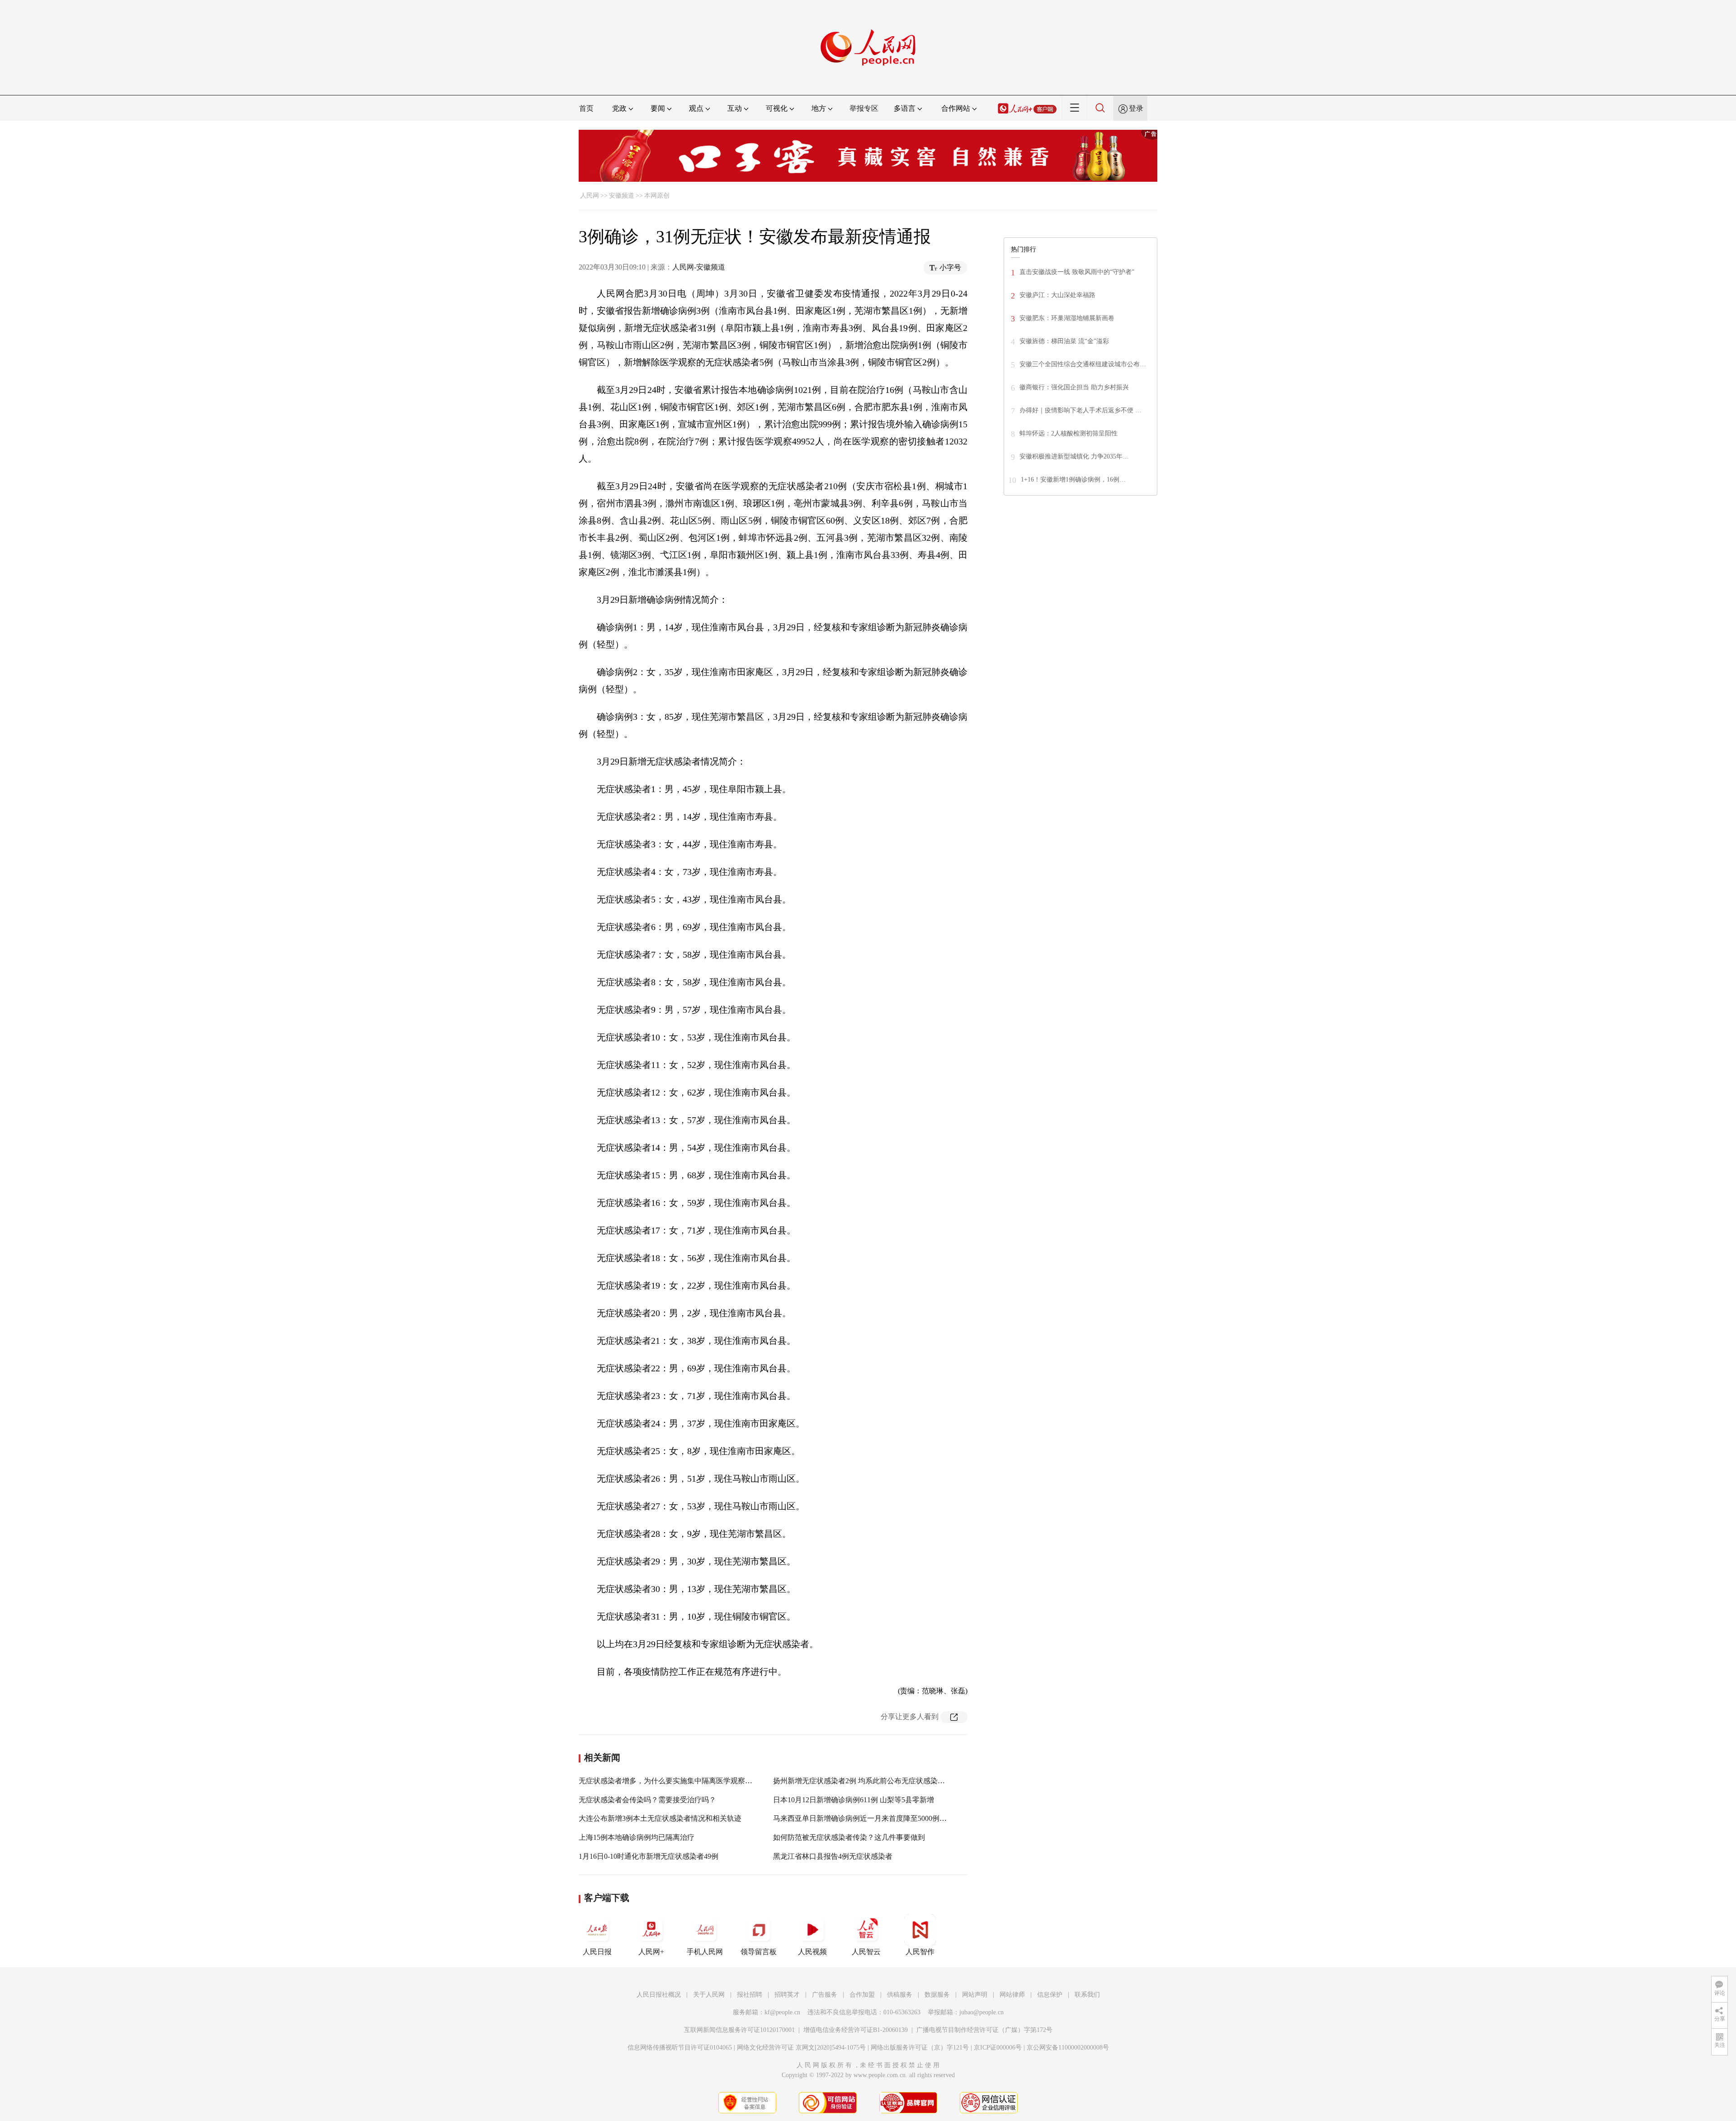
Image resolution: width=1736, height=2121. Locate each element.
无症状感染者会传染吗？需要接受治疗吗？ (647, 1800)
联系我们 (1087, 1995)
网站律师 (1012, 1995)
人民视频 (812, 1952)
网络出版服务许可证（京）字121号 (920, 2048)
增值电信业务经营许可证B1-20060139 (856, 2030)
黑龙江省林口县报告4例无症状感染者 (833, 1856)
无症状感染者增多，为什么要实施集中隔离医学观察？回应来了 (680, 1781)
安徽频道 (622, 196)
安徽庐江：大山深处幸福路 (1057, 295)
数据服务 (937, 1995)
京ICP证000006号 (998, 2048)
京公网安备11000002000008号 (1068, 2048)
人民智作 (920, 1952)
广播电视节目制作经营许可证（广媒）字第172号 (984, 2030)
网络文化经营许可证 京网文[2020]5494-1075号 (801, 2048)
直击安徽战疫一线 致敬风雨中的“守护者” (1077, 272)
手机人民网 (705, 1952)
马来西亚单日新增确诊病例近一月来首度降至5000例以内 (863, 1818)
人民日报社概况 (659, 1995)
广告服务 (825, 1995)
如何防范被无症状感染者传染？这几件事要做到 (849, 1837)
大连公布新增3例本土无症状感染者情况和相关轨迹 (660, 1818)
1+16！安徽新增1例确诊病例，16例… (1073, 479)
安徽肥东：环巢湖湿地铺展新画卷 (1067, 318)
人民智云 (866, 1952)
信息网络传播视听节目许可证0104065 (680, 2048)
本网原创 (657, 196)
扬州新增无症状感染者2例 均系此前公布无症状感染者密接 (866, 1781)
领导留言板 (759, 1952)
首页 (586, 108)
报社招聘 (750, 1995)
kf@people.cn (782, 2012)
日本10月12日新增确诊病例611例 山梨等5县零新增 (854, 1800)
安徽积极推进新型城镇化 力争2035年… (1074, 456)
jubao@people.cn (981, 2012)
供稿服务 (900, 1995)
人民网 (590, 196)
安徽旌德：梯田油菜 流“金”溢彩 (1064, 341)
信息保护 (1050, 1995)
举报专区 (864, 108)
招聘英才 (787, 1995)
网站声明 (975, 1995)
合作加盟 (862, 1995)
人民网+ (651, 1952)
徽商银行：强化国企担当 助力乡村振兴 (1074, 387)
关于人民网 (709, 1995)
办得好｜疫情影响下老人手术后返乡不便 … (1080, 410)
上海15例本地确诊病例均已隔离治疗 (637, 1837)
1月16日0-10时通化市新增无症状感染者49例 (649, 1856)
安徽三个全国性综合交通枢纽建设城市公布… (1083, 364)
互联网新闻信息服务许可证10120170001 (739, 2030)
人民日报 (597, 1952)
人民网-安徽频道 (699, 267)
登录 (1136, 108)
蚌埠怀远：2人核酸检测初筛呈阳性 (1068, 433)
